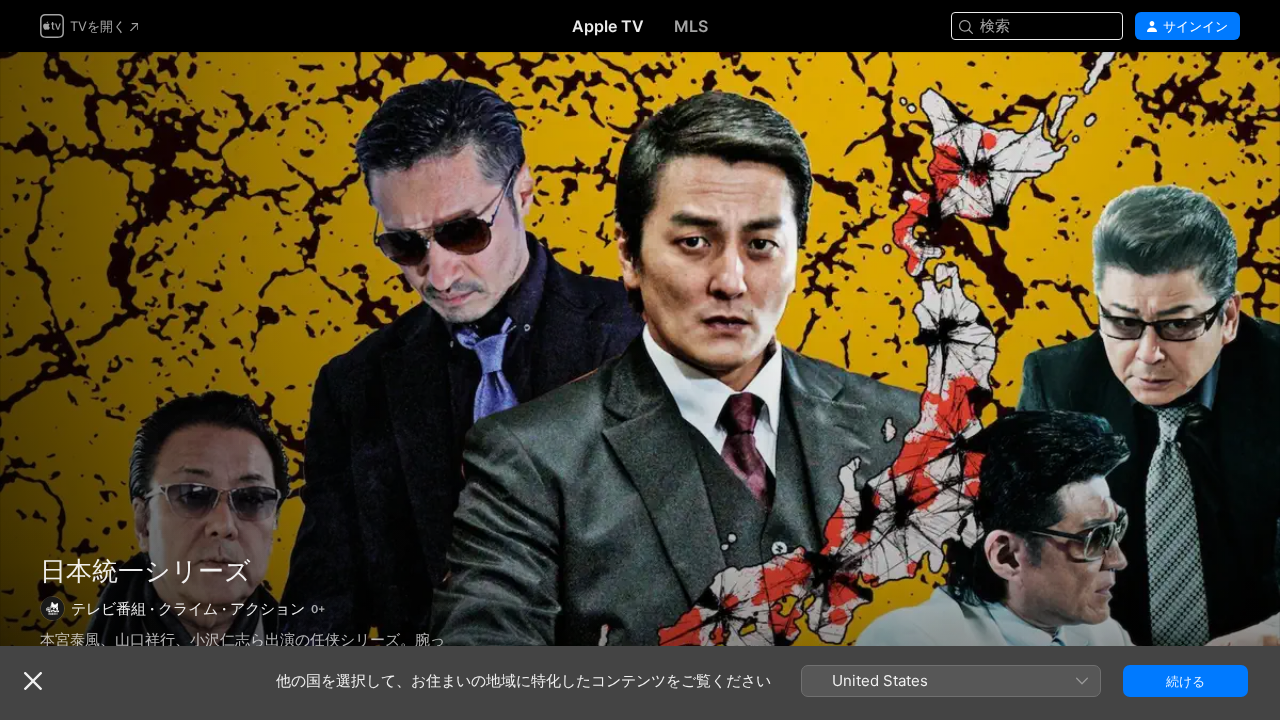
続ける (1185, 681)
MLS (691, 26)
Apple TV (608, 26)
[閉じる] (33, 681)
